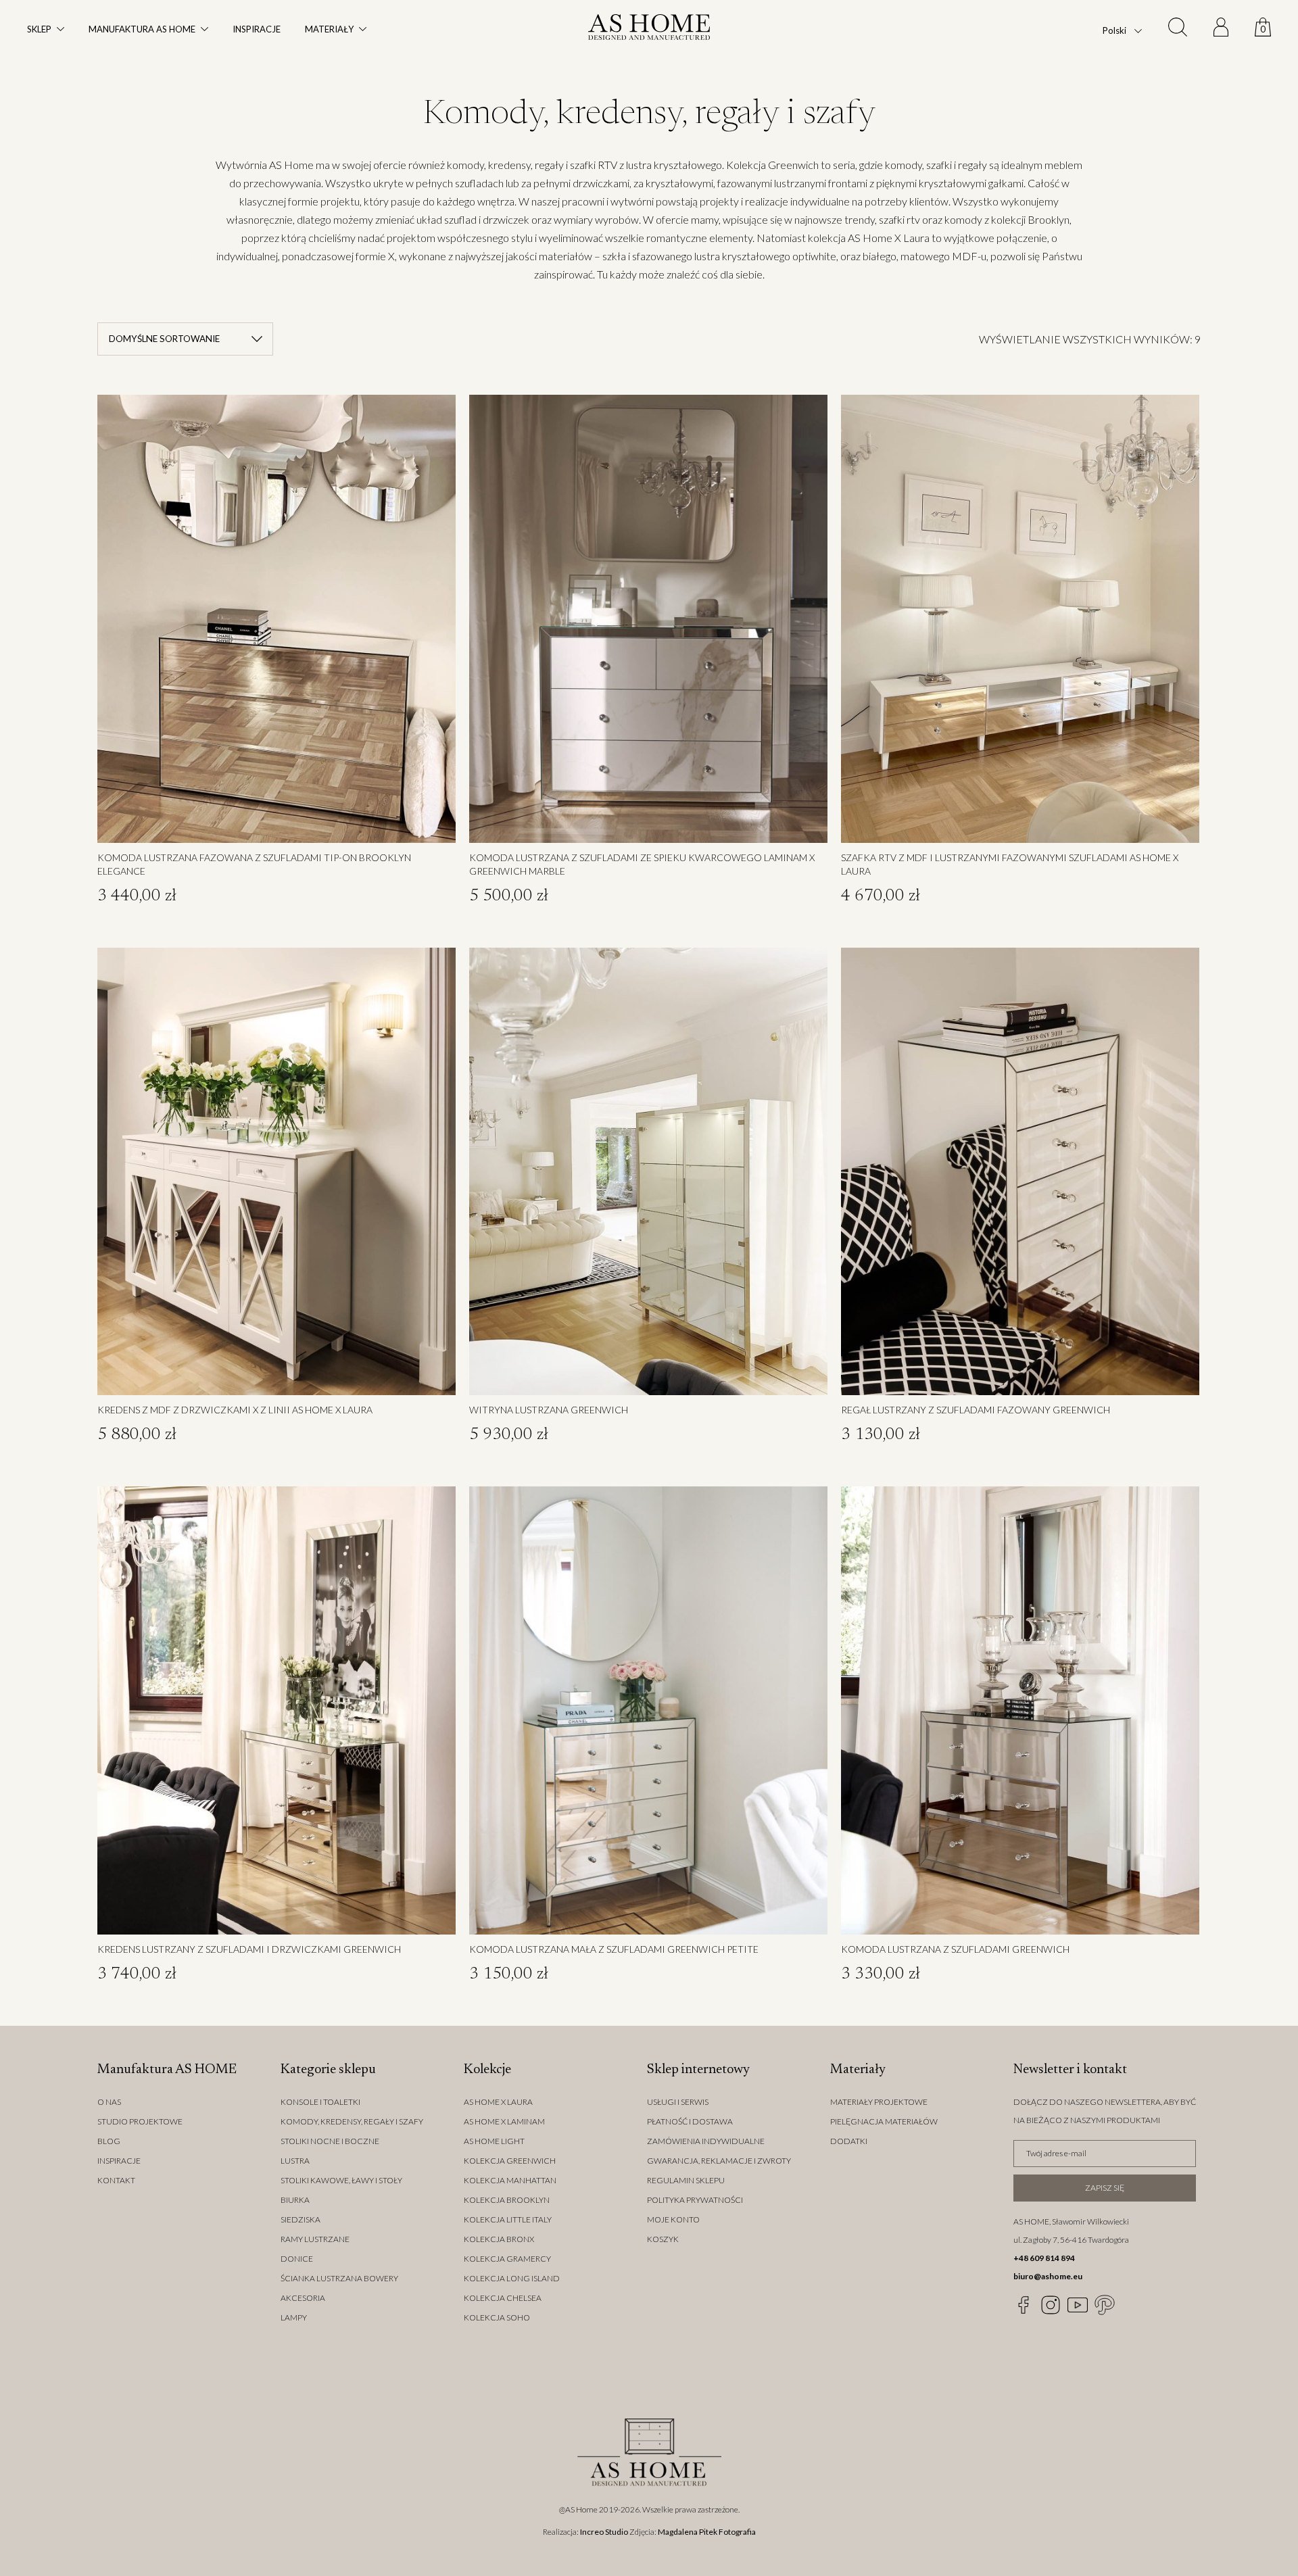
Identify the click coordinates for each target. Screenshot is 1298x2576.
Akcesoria (303, 2298)
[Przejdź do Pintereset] (1105, 2305)
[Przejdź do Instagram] (1051, 2305)
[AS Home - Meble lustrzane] (649, 30)
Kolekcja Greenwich (510, 2161)
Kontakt (116, 2180)
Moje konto (673, 2219)
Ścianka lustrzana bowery (339, 2278)
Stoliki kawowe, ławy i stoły (341, 2180)
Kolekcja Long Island (512, 2278)
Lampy (294, 2317)
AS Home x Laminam (504, 2121)
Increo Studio (604, 2532)
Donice (297, 2259)
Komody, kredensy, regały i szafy (352, 2121)
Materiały (329, 29)
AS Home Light (494, 2141)
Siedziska (301, 2219)
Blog (109, 2141)
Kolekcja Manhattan (510, 2180)
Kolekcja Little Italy (508, 2219)
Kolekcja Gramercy (507, 2259)
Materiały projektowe (879, 2102)
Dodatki (849, 2141)
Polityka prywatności (695, 2200)
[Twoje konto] (1221, 29)
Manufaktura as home (142, 29)
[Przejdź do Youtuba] (1078, 2305)
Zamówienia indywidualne (706, 2141)
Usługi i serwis (678, 2102)
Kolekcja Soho (497, 2317)
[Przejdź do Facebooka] (1024, 2305)
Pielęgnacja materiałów (884, 2121)
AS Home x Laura (498, 2102)
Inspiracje (257, 29)
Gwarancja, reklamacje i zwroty (719, 2161)
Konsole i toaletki (320, 2102)
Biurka (295, 2200)
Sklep (39, 29)
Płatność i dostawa (690, 2121)
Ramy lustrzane (315, 2239)
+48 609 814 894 (1044, 2258)
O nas (109, 2102)
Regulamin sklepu (686, 2180)
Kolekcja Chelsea (503, 2298)
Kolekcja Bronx (499, 2239)
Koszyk (663, 2239)
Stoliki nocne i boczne (330, 2141)
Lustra (295, 2161)
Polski (1114, 31)
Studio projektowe (140, 2121)
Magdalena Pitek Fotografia (707, 2532)
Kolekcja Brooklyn (507, 2200)
